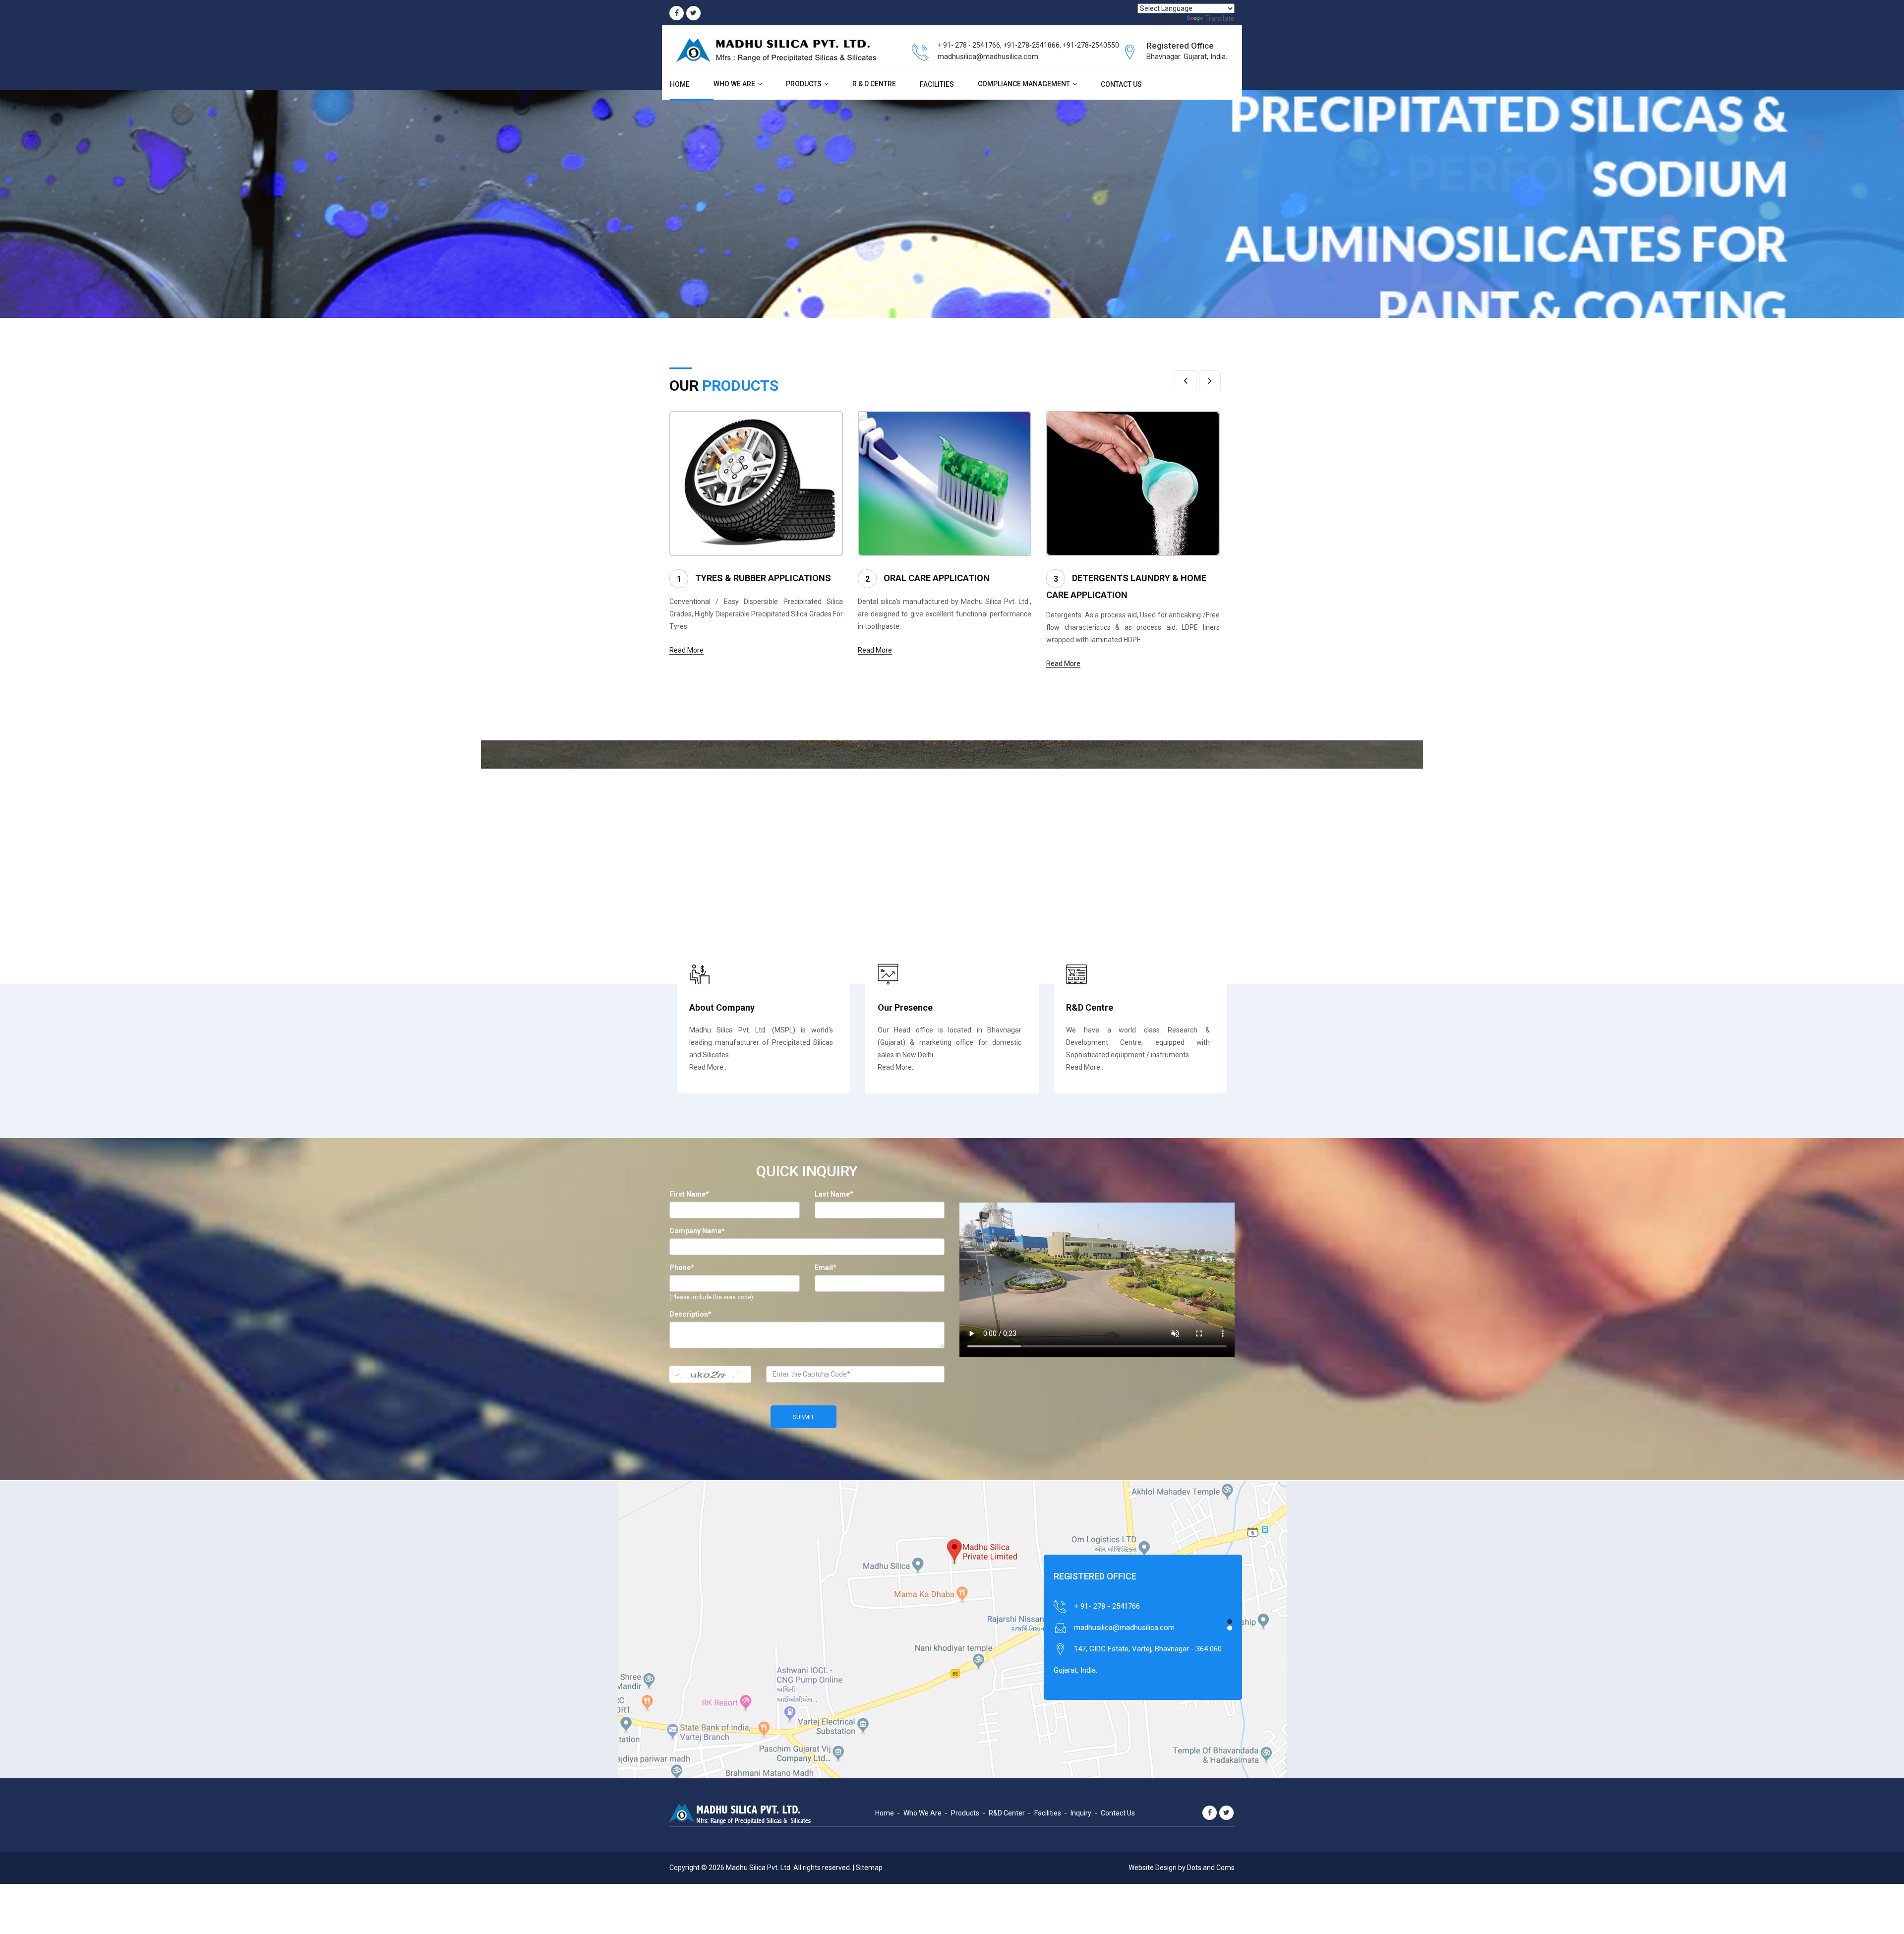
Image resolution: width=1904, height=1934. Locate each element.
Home (680, 84)
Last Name (834, 1194)
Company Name (697, 1231)
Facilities (937, 84)
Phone (682, 1268)
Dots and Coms (1211, 1868)
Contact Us (1118, 1813)
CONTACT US (1121, 84)
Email (826, 1268)
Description (690, 1314)
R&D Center (1007, 1813)
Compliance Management (1024, 84)
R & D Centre (874, 84)
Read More (686, 650)
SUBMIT (803, 1417)
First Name (689, 1194)
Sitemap (869, 1868)
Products (965, 1813)
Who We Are (734, 84)
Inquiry (1081, 1813)
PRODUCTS (804, 84)
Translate (1220, 18)
